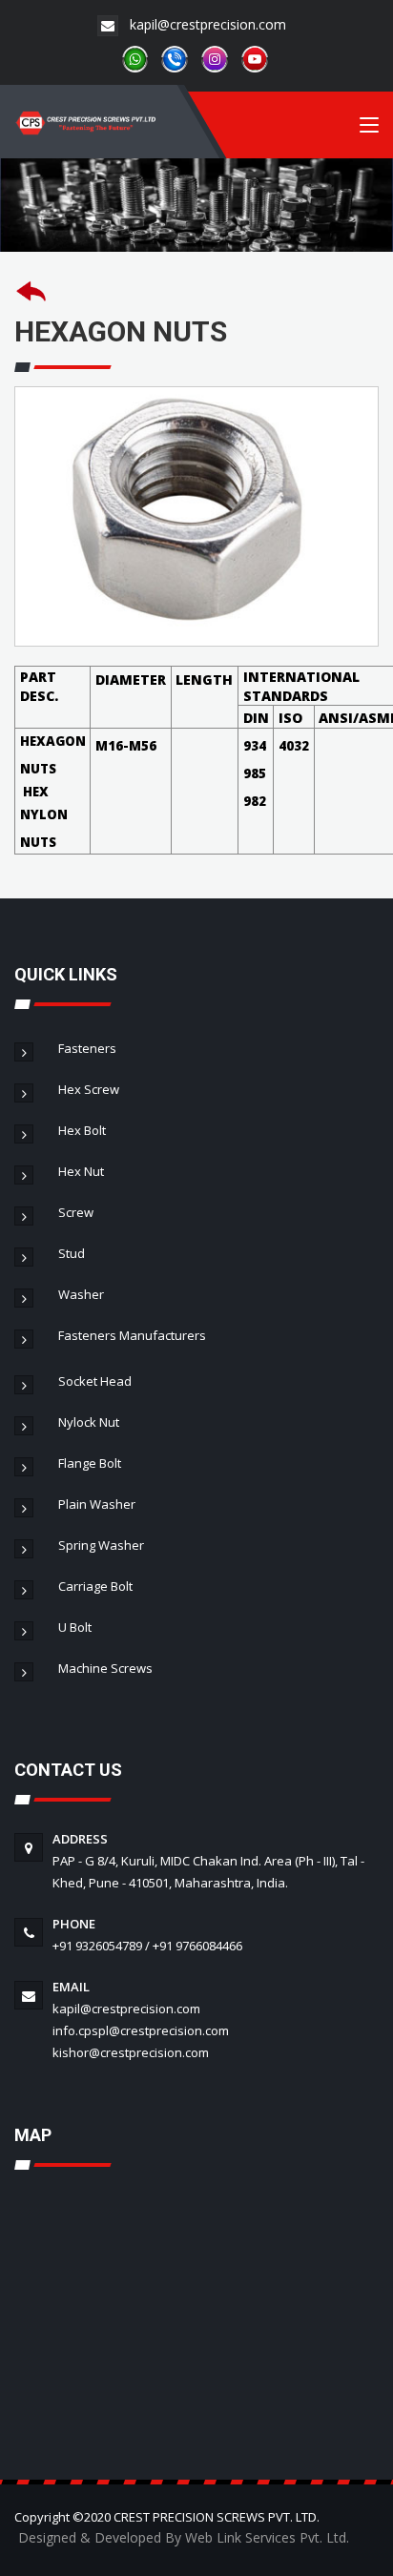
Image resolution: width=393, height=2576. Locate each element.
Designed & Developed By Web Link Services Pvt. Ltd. (184, 2537)
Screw (73, 1212)
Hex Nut (78, 1171)
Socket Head (92, 1381)
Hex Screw (86, 1089)
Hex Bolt (79, 1130)
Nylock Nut (86, 1422)
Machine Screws (103, 1668)
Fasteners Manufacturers (129, 1335)
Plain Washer (94, 1504)
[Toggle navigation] (369, 129)
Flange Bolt (87, 1463)
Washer (78, 1294)
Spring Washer (98, 1545)
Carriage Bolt (93, 1586)
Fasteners (84, 1048)
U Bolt (72, 1627)
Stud (69, 1253)
